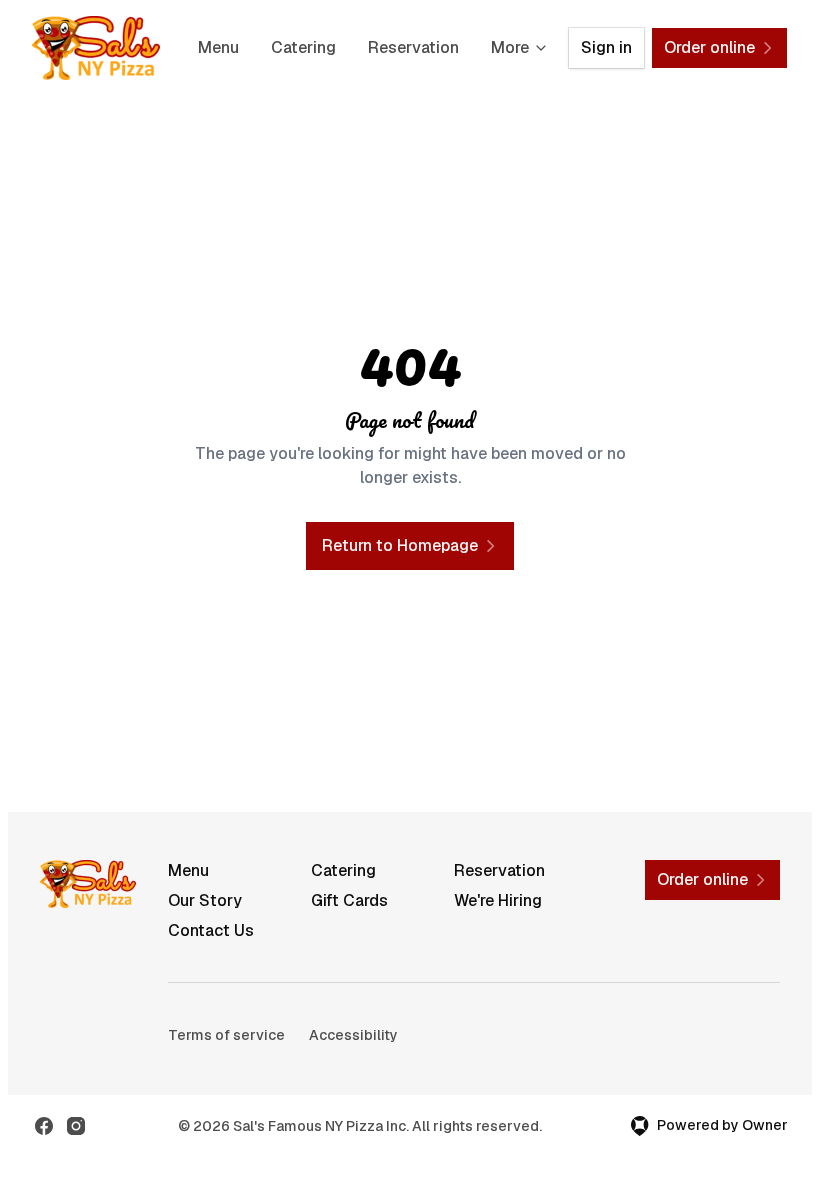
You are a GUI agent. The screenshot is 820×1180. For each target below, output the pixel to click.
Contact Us (211, 930)
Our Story (205, 900)
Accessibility (353, 1035)
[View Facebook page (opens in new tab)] (44, 1126)
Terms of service (226, 1035)
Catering (303, 47)
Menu (218, 47)
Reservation (413, 47)
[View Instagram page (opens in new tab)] (76, 1126)
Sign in (606, 47)
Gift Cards (349, 900)
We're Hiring (498, 900)
